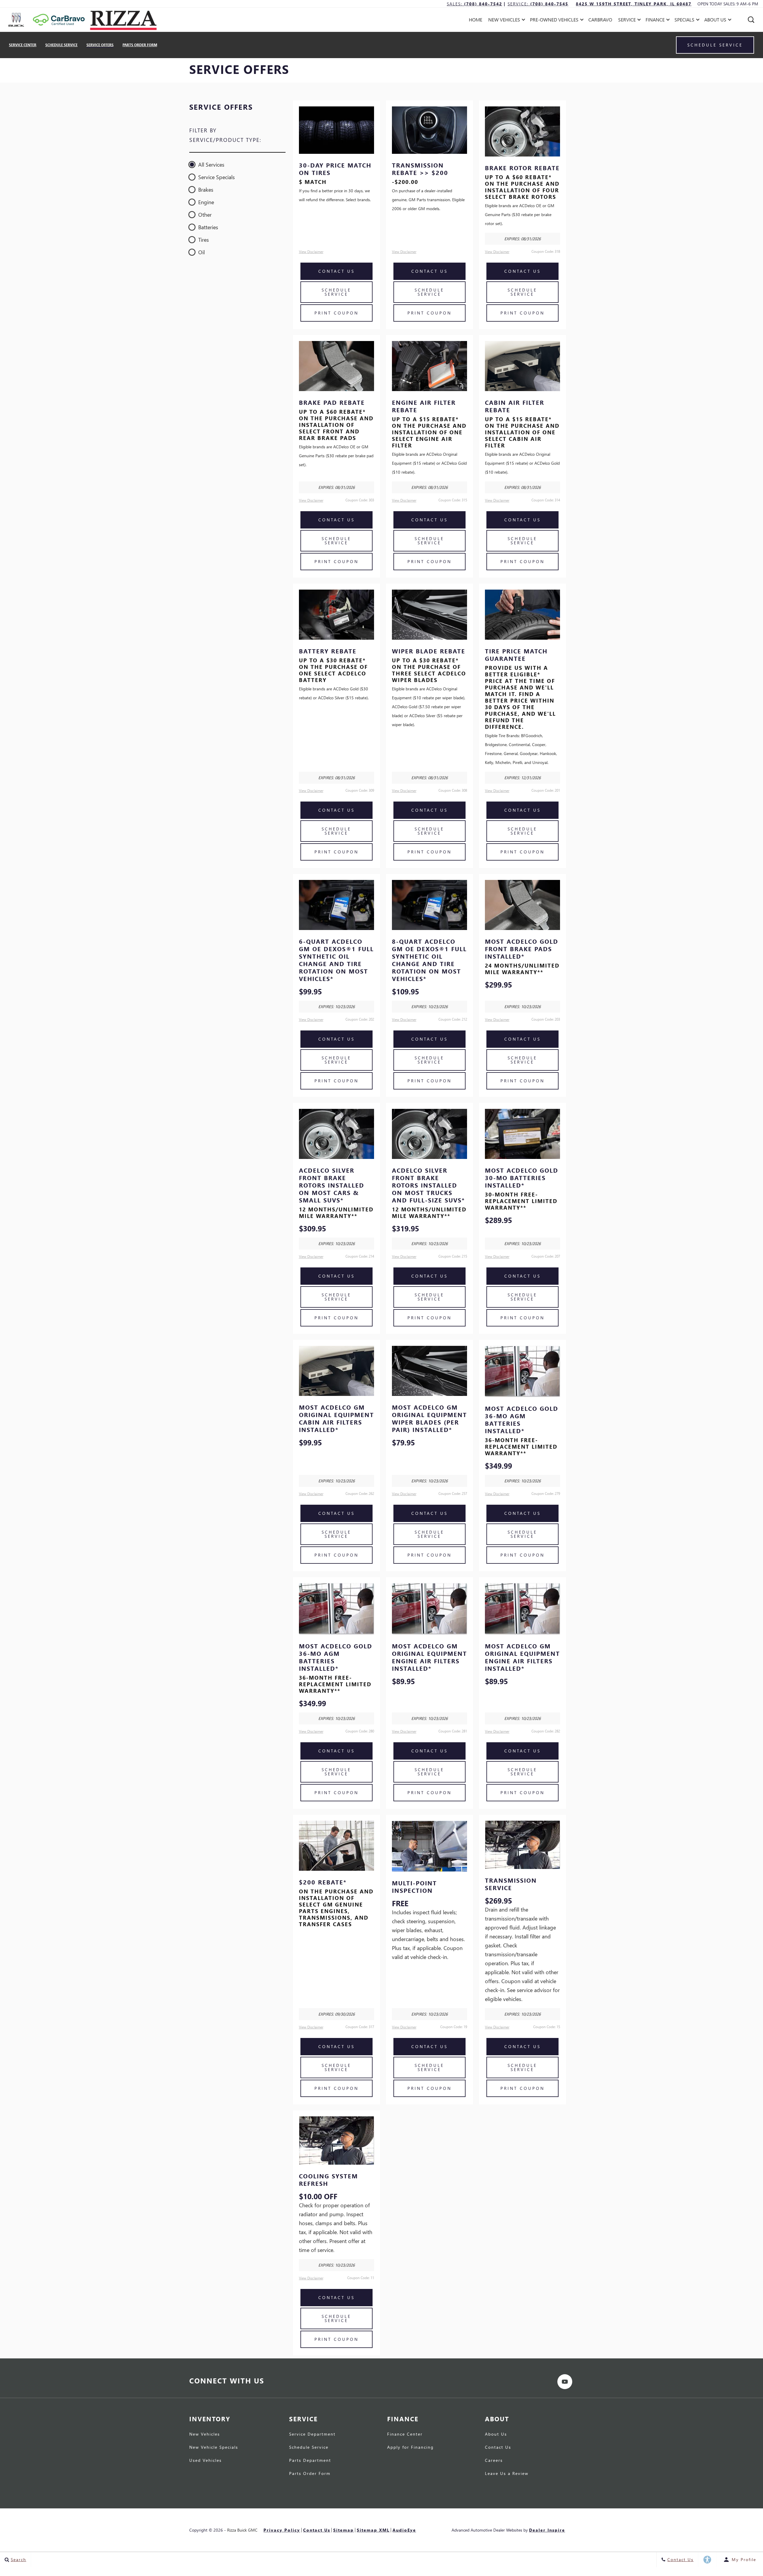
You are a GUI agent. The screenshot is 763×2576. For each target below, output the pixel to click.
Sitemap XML (373, 2530)
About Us (496, 2434)
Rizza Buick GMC (242, 2530)
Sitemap (343, 2530)
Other (205, 214)
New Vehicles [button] (504, 21)
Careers (494, 2461)
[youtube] (565, 2382)
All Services (211, 164)
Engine (206, 202)
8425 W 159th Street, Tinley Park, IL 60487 (634, 4)
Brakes (206, 189)
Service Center (23, 45)
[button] (751, 20)
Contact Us (336, 271)
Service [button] (627, 21)
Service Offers (100, 45)
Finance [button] (655, 21)
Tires (204, 240)
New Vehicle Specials (214, 2448)
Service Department (312, 2434)
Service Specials (217, 177)
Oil (201, 252)
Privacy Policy (282, 2530)
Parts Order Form (140, 45)
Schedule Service (61, 45)
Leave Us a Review (507, 2474)
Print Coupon (336, 313)
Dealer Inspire (547, 2530)
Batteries (208, 227)
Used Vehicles (206, 2461)
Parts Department (310, 2461)
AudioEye (404, 2530)
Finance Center (405, 2434)
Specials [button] (684, 21)
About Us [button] (715, 21)
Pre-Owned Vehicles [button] (554, 21)
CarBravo (600, 20)
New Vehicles (205, 2434)
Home (476, 20)
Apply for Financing (410, 2448)
